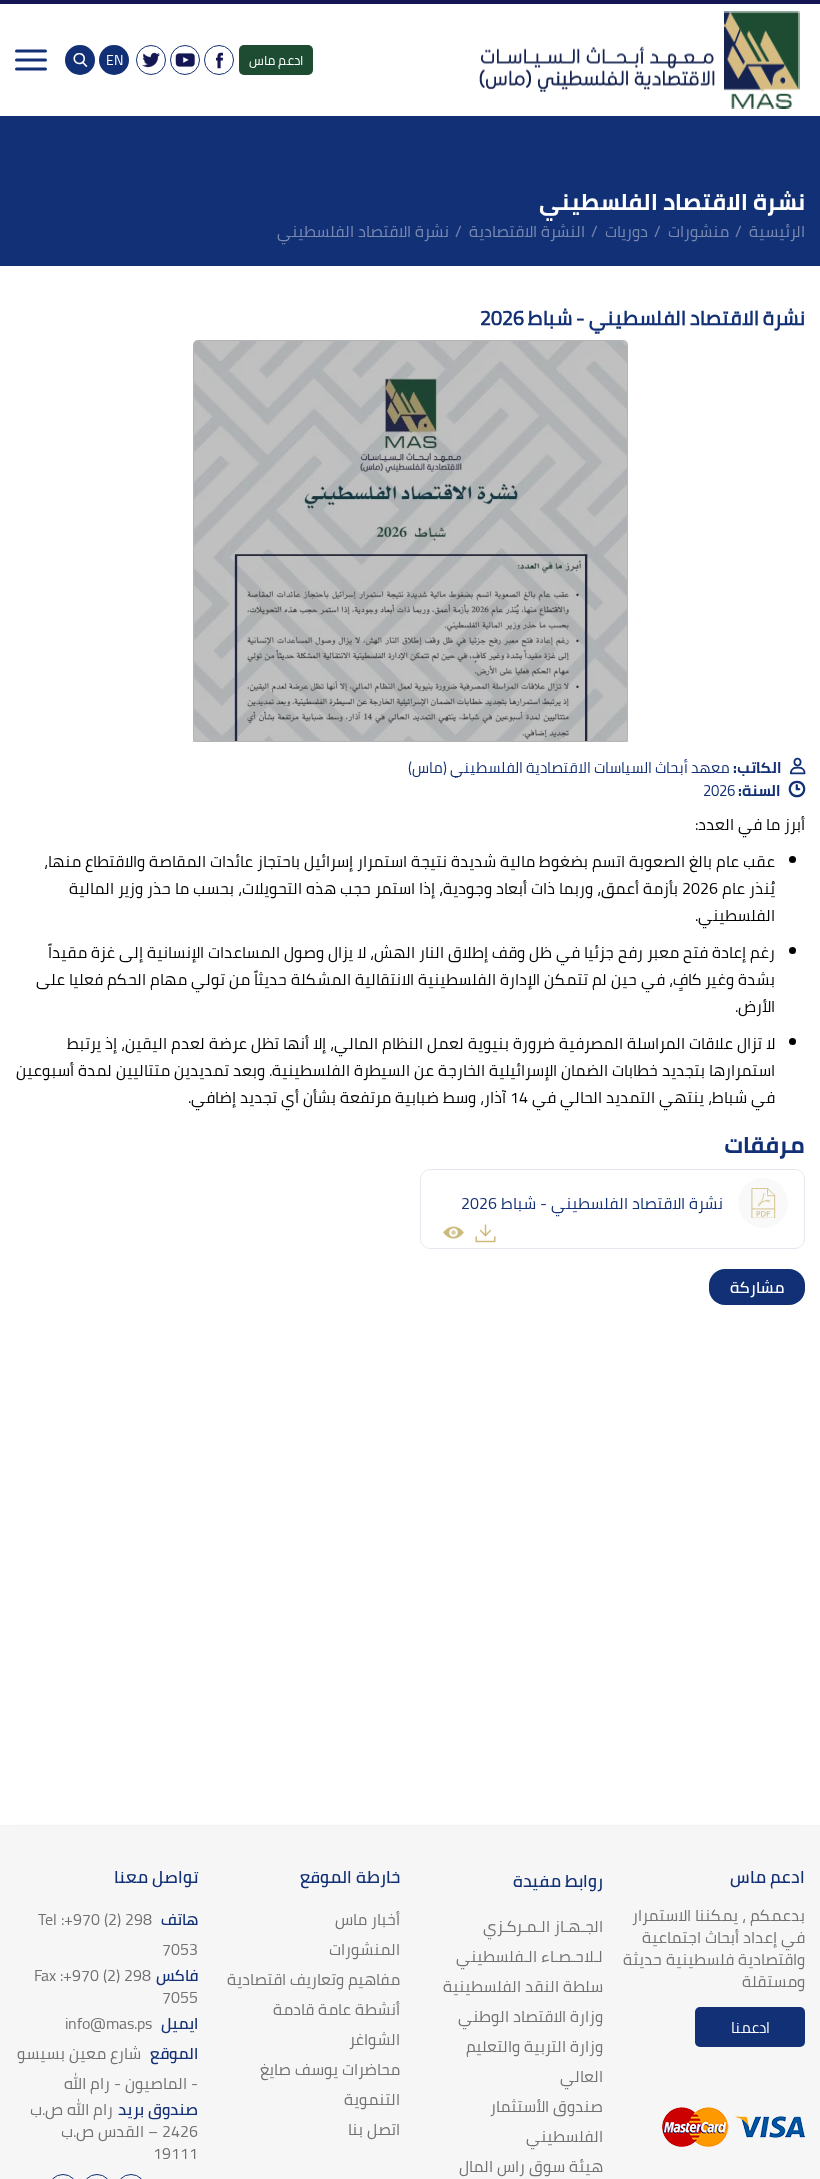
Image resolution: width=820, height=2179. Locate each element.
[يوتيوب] (185, 60)
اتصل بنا (374, 2129)
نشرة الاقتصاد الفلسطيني (363, 231)
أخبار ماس (367, 1919)
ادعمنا (750, 2027)
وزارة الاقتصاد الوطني (530, 2016)
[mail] (727, 1287)
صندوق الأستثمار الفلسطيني (546, 2121)
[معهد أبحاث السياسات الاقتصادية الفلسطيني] (638, 60)
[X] (151, 60)
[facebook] (787, 1287)
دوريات (626, 231)
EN (114, 60)
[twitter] (767, 1287)
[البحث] (80, 60)
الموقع (107, 2068)
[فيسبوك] (219, 60)
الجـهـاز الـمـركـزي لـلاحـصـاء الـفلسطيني (529, 1941)
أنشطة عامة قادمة (336, 2009)
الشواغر (374, 2039)
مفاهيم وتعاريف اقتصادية (313, 1979)
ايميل (131, 2023)
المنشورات (364, 1949)
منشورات (698, 231)
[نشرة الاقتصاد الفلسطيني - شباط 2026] (410, 541)
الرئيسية (777, 231)
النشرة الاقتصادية (527, 231)
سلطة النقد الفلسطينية (523, 1986)
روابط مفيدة (558, 1881)
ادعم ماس (276, 60)
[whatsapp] (747, 1287)
